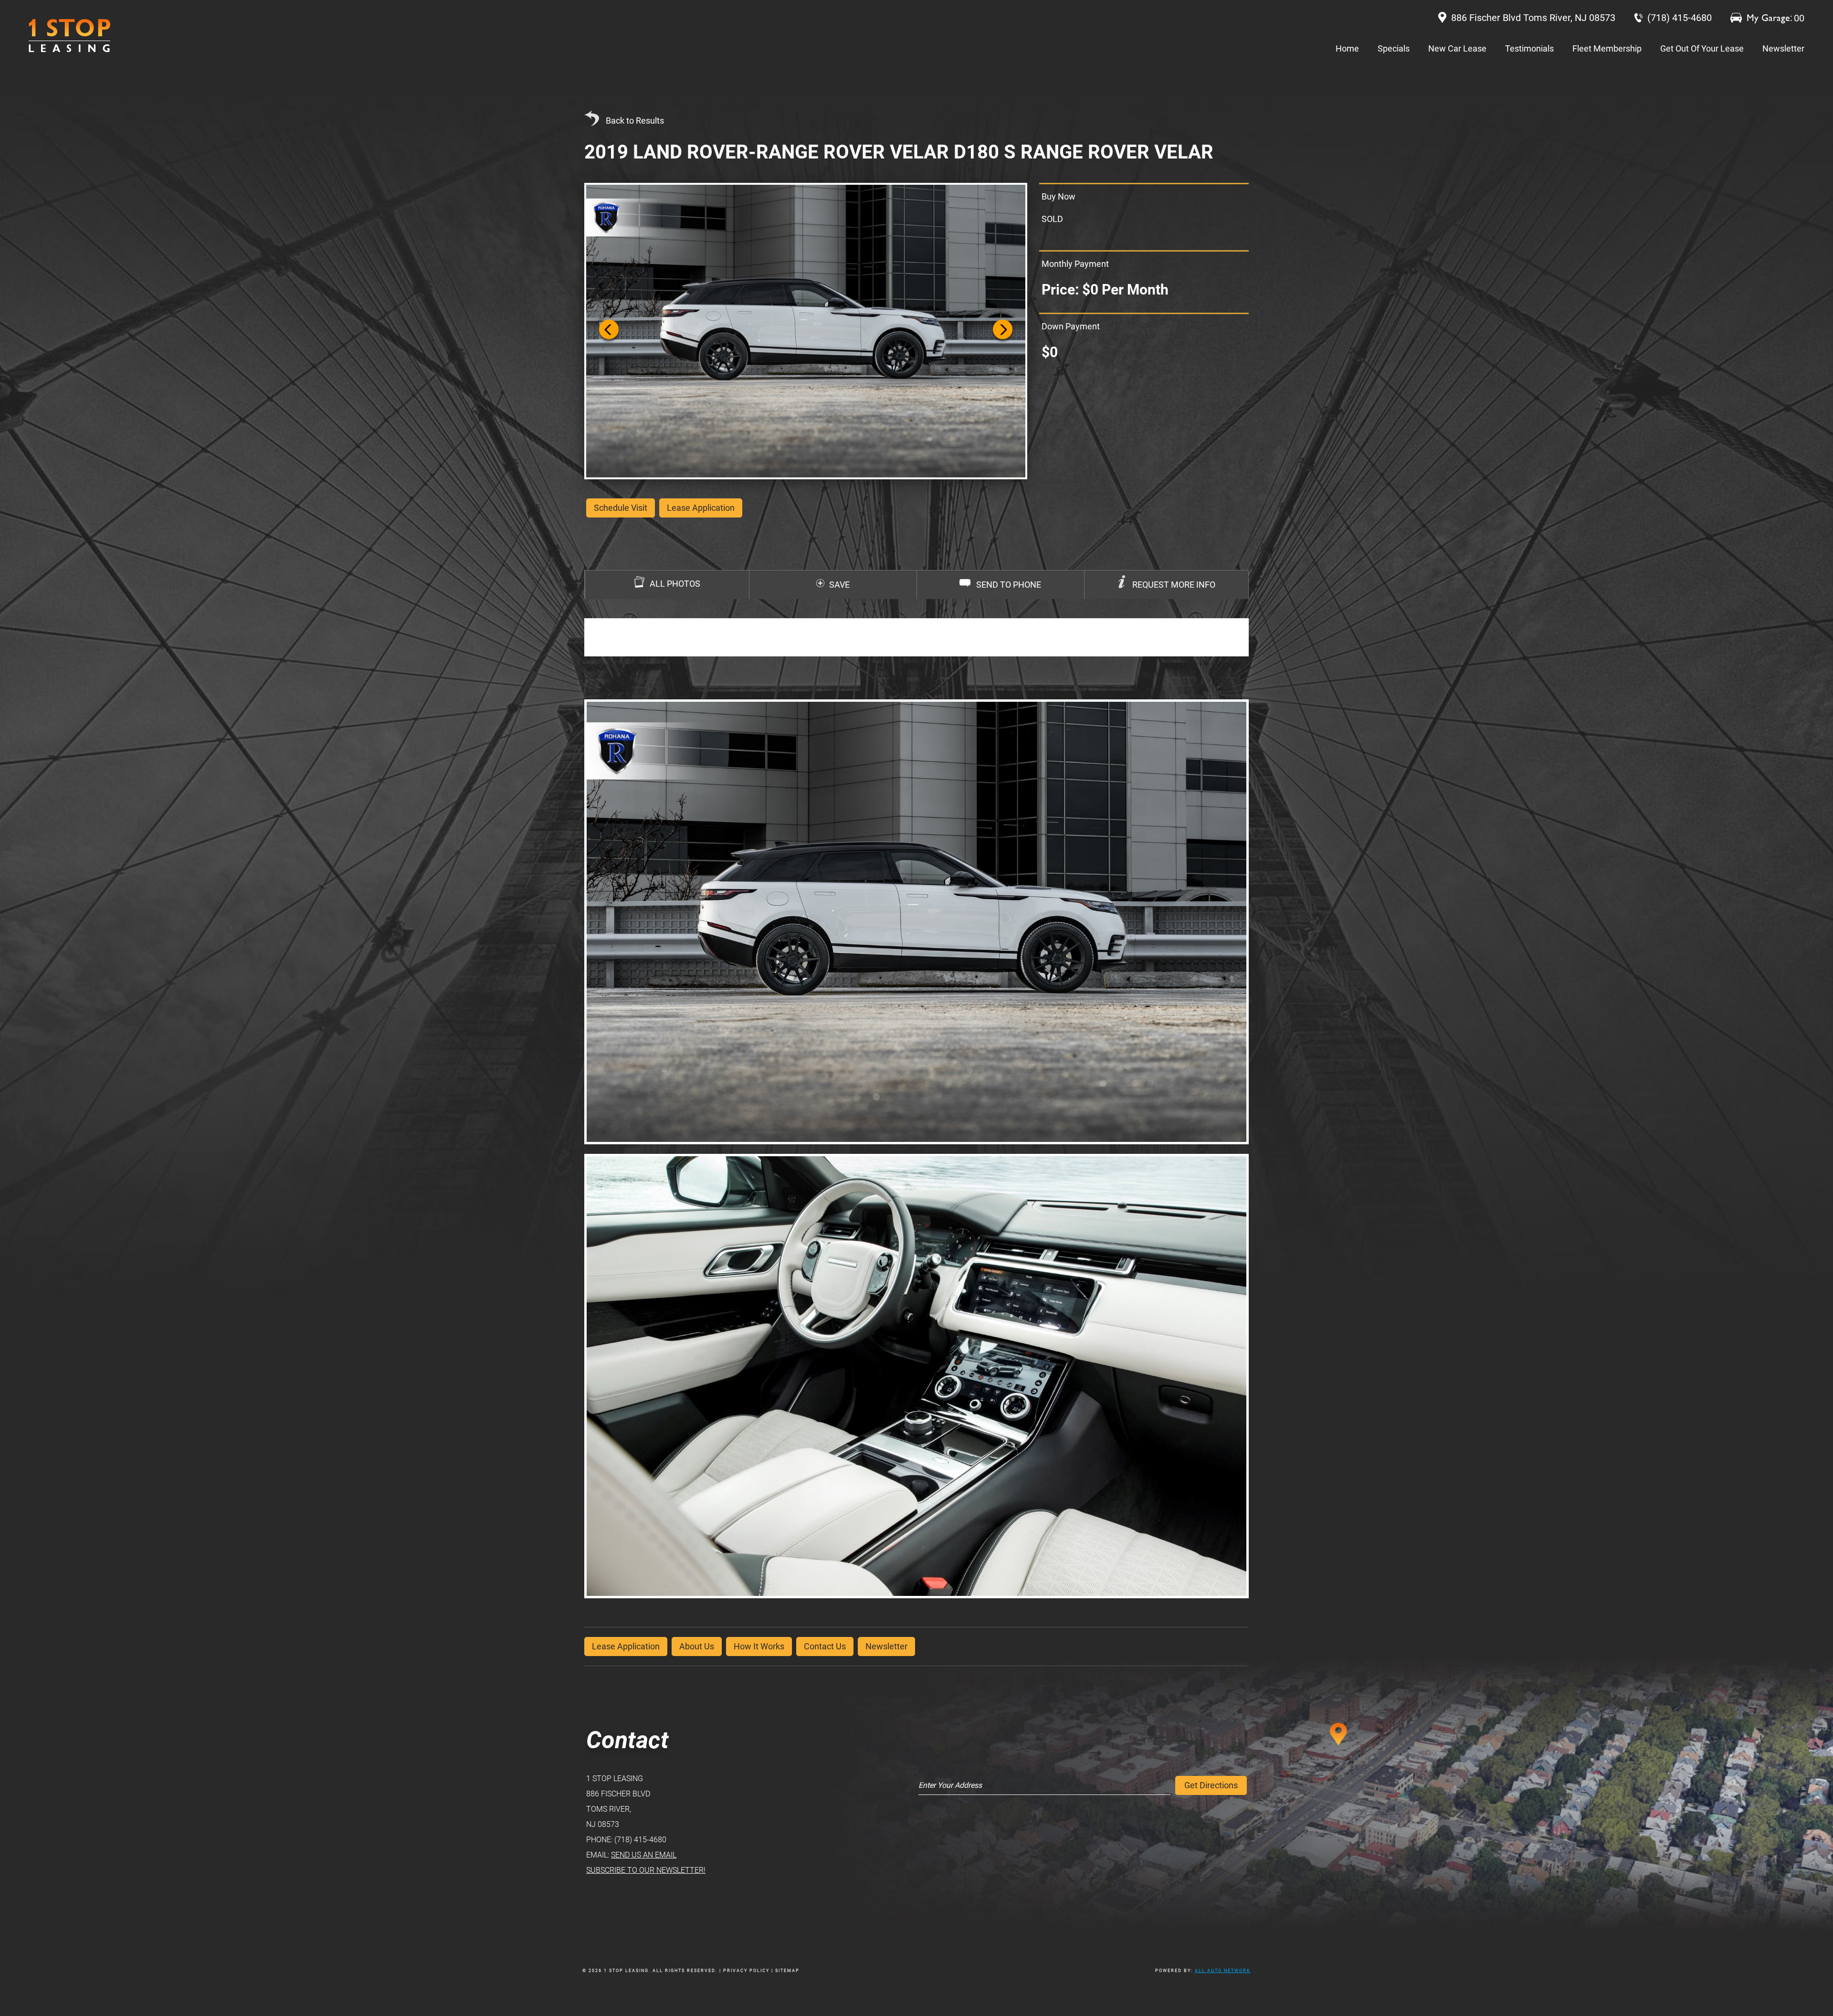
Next (1003, 331)
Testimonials (1529, 48)
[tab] (1166, 585)
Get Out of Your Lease (1702, 48)
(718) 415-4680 (640, 1840)
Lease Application (626, 1646)
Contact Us (825, 1646)
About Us (697, 1646)
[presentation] (1166, 585)
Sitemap (787, 1971)
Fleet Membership (1607, 48)
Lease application (701, 508)
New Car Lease (1457, 48)
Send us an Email (644, 1855)
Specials (1394, 48)
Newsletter (1783, 48)
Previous (609, 331)
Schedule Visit (621, 508)
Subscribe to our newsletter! (646, 1870)
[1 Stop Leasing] (69, 36)
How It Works (759, 1646)
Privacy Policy (746, 1971)
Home (1347, 48)
